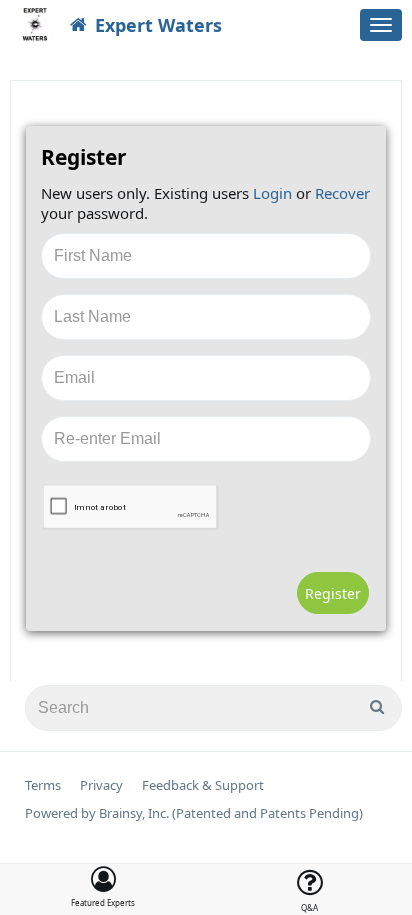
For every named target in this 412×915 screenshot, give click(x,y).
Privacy (101, 785)
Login (272, 193)
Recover (342, 193)
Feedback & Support (203, 785)
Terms (43, 785)
